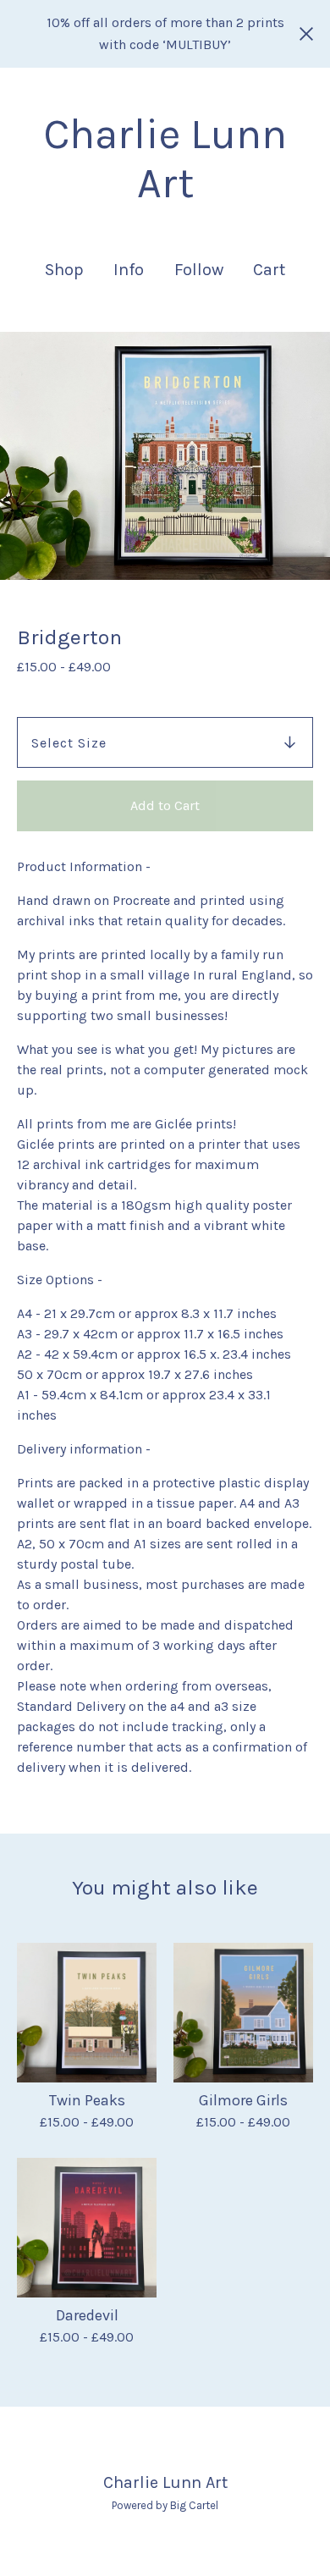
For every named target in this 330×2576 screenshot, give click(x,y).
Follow (199, 270)
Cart (270, 269)
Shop (64, 270)
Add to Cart (165, 805)
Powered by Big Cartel (165, 2505)
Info (129, 270)
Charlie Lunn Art (165, 159)
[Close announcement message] (306, 34)
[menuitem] (64, 270)
